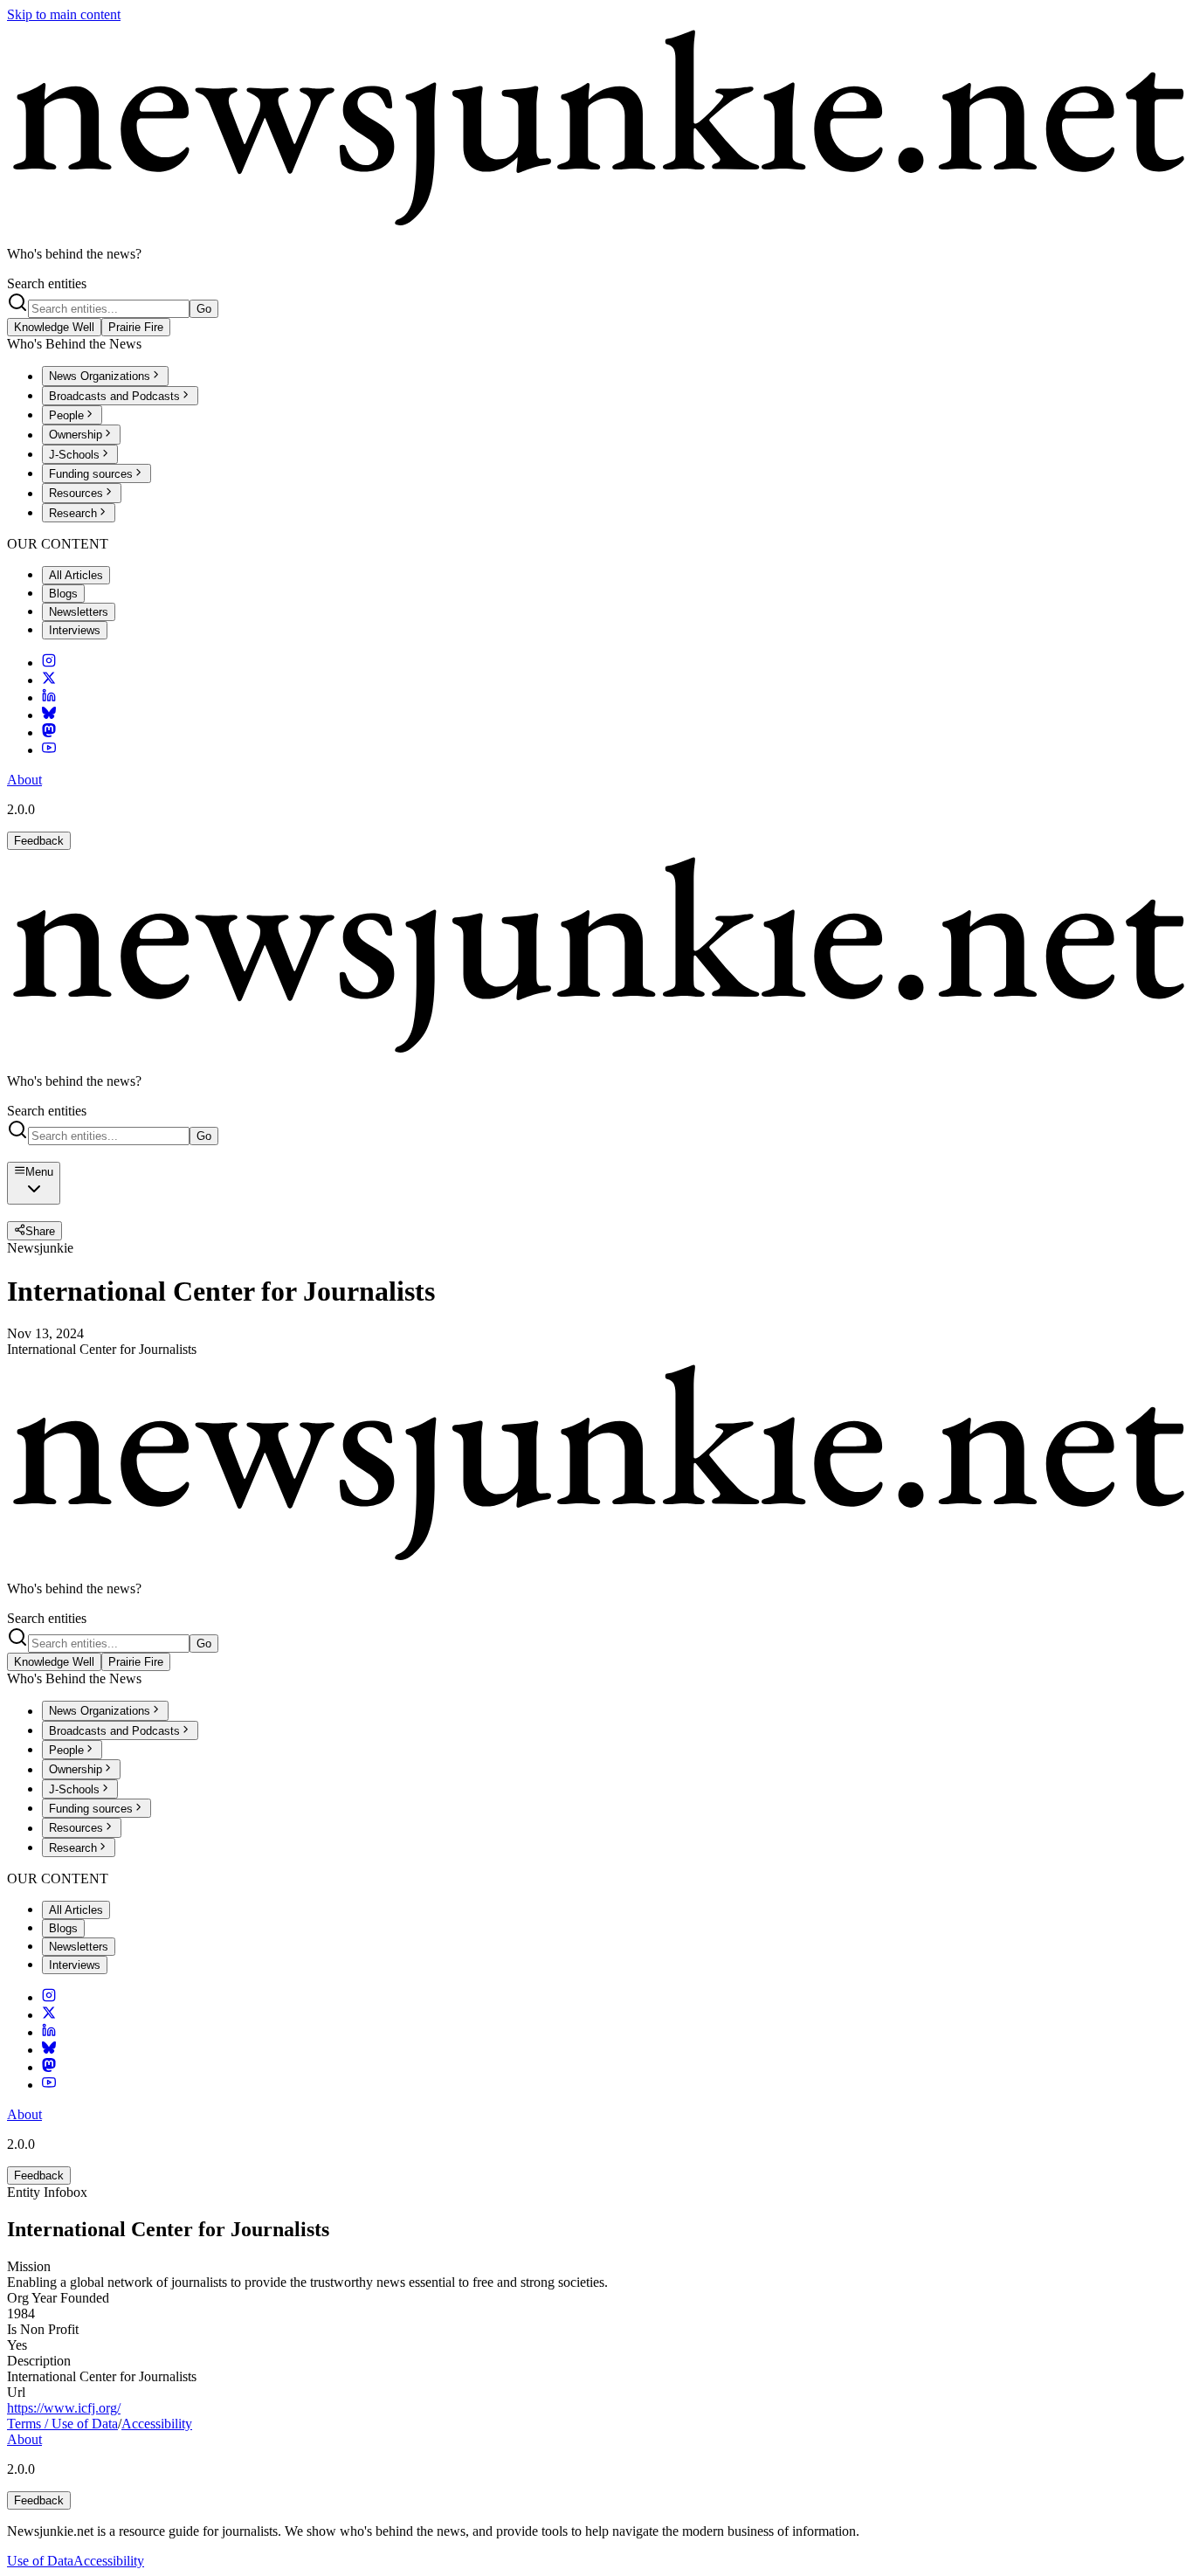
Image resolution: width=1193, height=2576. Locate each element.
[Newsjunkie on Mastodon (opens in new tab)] (49, 732)
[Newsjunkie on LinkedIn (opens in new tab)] (49, 698)
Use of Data (40, 2561)
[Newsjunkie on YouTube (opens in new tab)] (49, 750)
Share (40, 1231)
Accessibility (157, 2424)
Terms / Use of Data (62, 2424)
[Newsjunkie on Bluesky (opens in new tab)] (49, 715)
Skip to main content (64, 14)
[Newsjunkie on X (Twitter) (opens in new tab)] (49, 680)
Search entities (47, 283)
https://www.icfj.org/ (64, 2408)
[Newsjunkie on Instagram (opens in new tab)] (49, 663)
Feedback (39, 841)
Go (204, 309)
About (24, 780)
